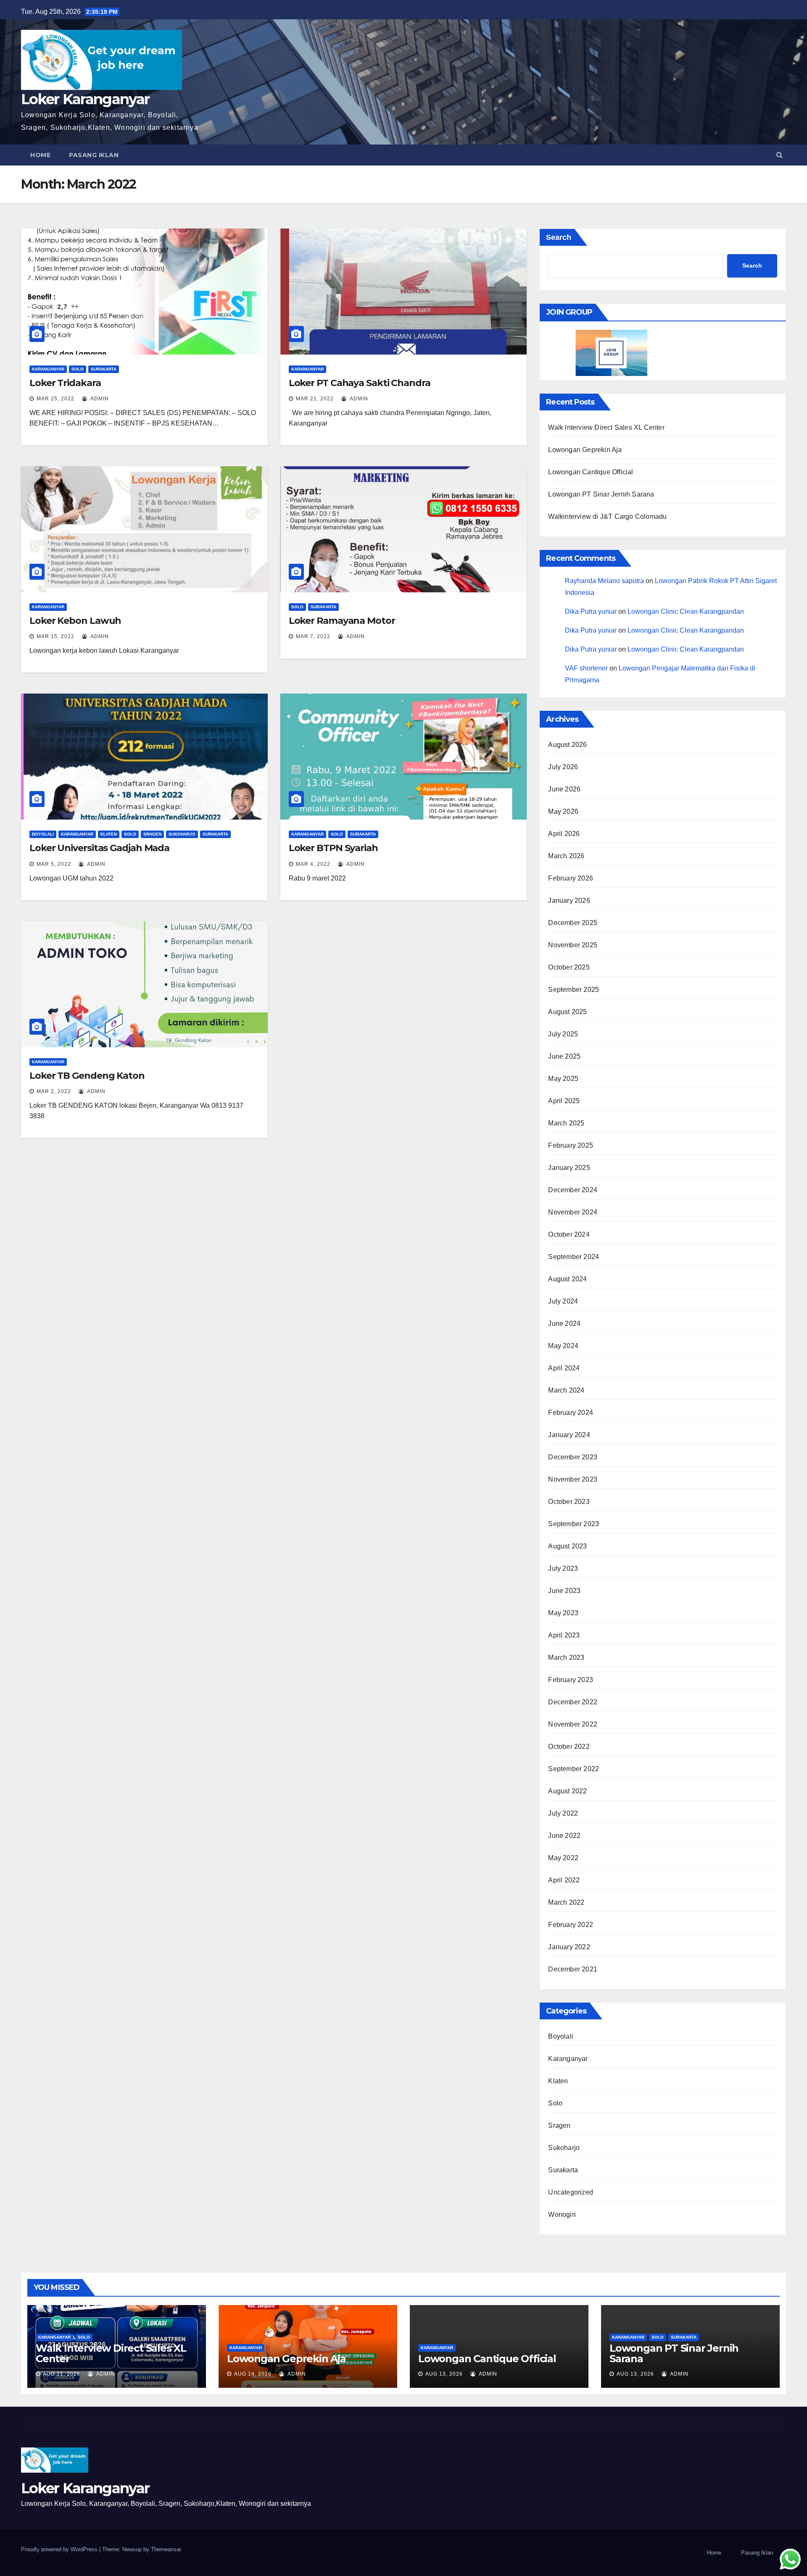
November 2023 (573, 1479)
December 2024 (573, 1190)
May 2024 (563, 1346)
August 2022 (567, 1791)
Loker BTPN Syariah (333, 848)
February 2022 (571, 1925)
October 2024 (569, 1234)
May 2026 (563, 811)
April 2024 (564, 1368)
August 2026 (567, 745)
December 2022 (573, 1702)
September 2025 (574, 990)
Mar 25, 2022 (55, 399)
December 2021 (573, 1969)
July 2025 (563, 1034)
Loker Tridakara (65, 383)
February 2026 (571, 878)
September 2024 (574, 1257)
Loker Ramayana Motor (342, 621)
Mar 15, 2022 (55, 636)
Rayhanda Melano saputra (604, 581)
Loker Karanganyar (85, 99)
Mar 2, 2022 (54, 1091)
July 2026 (563, 767)
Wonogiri (562, 2215)
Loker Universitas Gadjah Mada (99, 848)
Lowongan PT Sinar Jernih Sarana (601, 494)
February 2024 (571, 1413)
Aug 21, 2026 (62, 2374)
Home (40, 155)
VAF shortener (586, 668)
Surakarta (104, 369)
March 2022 (566, 1902)
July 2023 (563, 1568)
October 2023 (569, 1502)
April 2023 (564, 1635)
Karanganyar (48, 369)
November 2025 (573, 945)
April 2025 (564, 1101)
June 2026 (564, 789)
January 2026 (569, 900)
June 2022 (564, 1836)
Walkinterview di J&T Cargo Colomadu (607, 517)
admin (99, 399)
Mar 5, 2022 (54, 864)
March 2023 (566, 1657)
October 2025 (569, 967)
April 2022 (564, 1880)
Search (559, 237)
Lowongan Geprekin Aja (585, 450)
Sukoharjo (182, 834)
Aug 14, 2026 (253, 2374)
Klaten (109, 834)
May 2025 (563, 1079)
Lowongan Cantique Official (591, 472)
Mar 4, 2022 (313, 864)
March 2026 (566, 856)
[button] (779, 155)
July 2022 (563, 1813)
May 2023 (563, 1613)
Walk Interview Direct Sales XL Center (606, 427)
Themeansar (166, 2549)
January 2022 (569, 1947)
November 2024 (573, 1212)
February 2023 (571, 1680)
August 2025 (567, 1012)
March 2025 (566, 1123)
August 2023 (567, 1546)
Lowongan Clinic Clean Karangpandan (686, 611)
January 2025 (569, 1168)
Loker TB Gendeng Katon (87, 1076)
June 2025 (564, 1056)
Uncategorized (571, 2192)
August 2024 (567, 1279)
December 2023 (573, 1457)
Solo (78, 369)
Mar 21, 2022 (315, 399)
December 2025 (573, 923)
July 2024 (563, 1301)
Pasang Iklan (94, 155)
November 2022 (573, 1724)
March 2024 (566, 1390)
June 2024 (564, 1323)
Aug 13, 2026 (444, 2374)
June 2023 (564, 1591)
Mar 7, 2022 (313, 636)
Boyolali (43, 834)
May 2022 (563, 1858)
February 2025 (571, 1145)
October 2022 (569, 1747)
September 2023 (574, 1524)
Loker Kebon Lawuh (75, 621)
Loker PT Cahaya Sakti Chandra (360, 383)
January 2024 (569, 1435)
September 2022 (574, 1769)
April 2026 (564, 834)
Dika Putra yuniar (591, 611)
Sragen (152, 834)
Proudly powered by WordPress (60, 2549)
